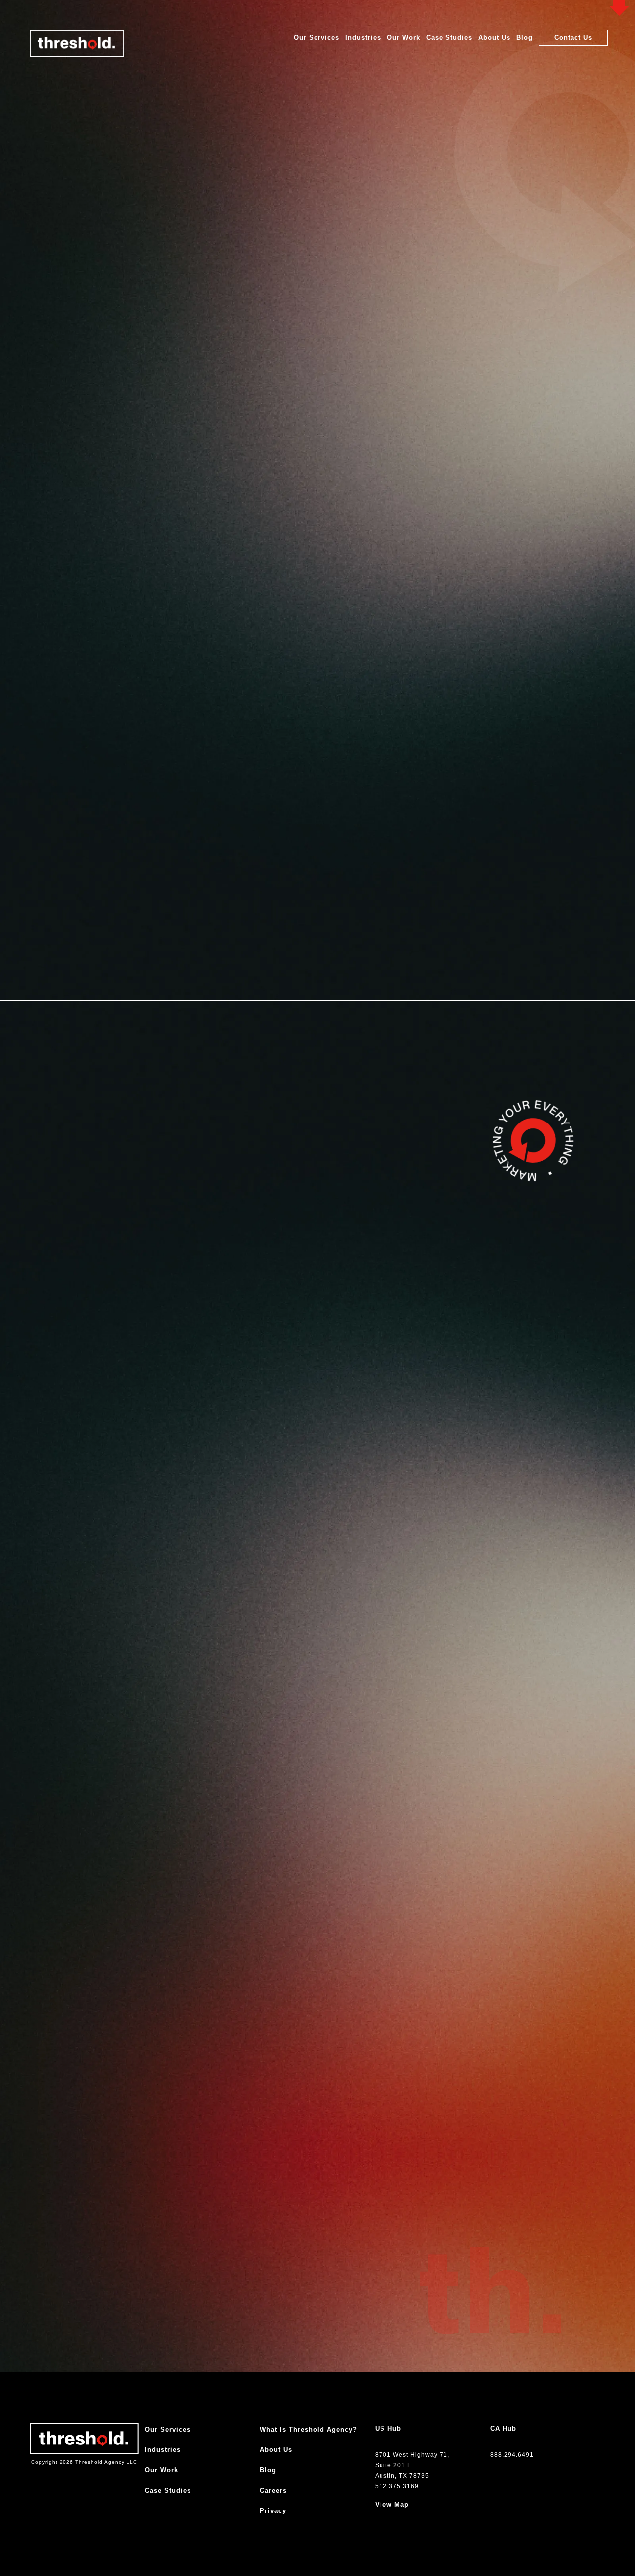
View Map (392, 2504)
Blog (525, 37)
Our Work (404, 37)
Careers (273, 2490)
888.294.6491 (512, 2455)
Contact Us (573, 37)
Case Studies (449, 37)
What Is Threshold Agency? (309, 2429)
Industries (363, 37)
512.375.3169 (397, 2486)
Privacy (273, 2511)
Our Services (317, 37)
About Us (494, 37)
